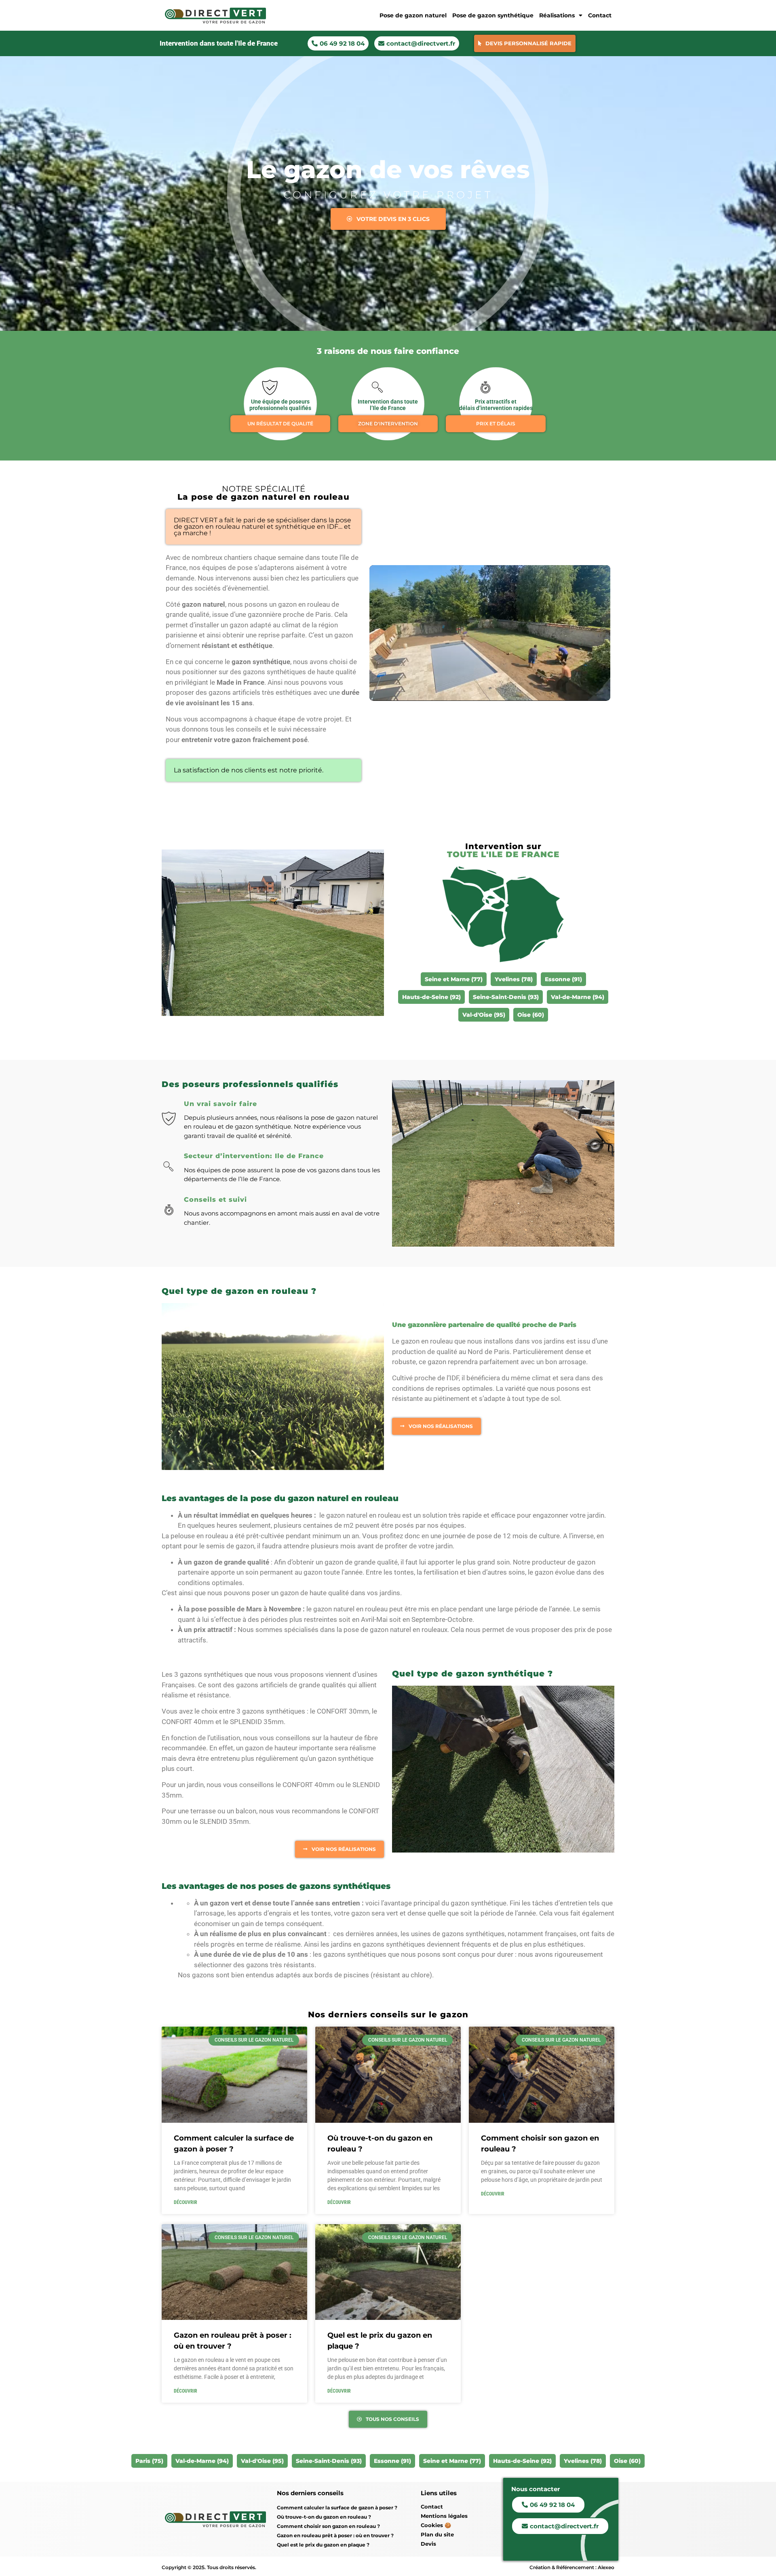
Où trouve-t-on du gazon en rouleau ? (324, 2517)
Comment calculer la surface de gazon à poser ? (337, 2508)
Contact (600, 15)
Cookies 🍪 (436, 2525)
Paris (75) (149, 2461)
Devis (428, 2544)
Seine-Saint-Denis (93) (506, 997)
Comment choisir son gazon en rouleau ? (328, 2526)
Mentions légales (444, 2516)
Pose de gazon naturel (413, 15)
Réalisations (557, 15)
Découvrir (186, 2202)
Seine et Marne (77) (452, 2461)
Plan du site (437, 2534)
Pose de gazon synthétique (493, 15)
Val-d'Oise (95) (484, 1015)
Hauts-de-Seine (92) (431, 997)
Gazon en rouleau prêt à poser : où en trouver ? (335, 2535)
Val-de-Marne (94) (578, 997)
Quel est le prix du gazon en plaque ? (323, 2545)
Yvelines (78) (514, 979)
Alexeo (606, 2567)
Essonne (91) (563, 979)
